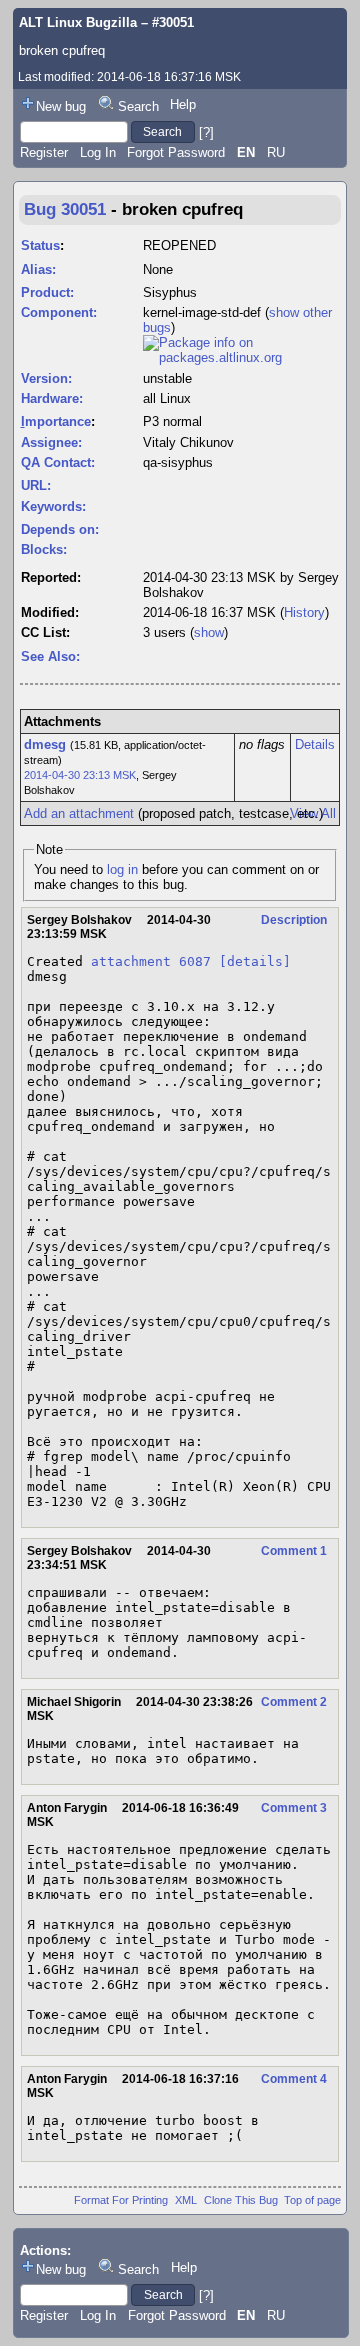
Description (294, 920)
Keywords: (53, 506)
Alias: (38, 269)
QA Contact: (58, 462)
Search (138, 106)
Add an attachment (79, 813)
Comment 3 (294, 1808)
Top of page (312, 2200)
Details (315, 744)
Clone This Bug (241, 2200)
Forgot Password (176, 152)
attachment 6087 (151, 961)
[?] (206, 131)
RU (276, 152)
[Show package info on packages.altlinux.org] (241, 357)
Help (183, 104)
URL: (36, 485)
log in (122, 869)
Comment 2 (294, 1702)
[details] (255, 961)
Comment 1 (294, 1551)
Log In (98, 152)
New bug (61, 106)
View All (313, 813)
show (209, 632)
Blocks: (44, 549)
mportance (56, 421)
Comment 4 (294, 2079)
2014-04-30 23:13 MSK (80, 775)
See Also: (50, 656)
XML (186, 2200)
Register (44, 152)
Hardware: (52, 398)
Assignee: (51, 442)
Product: (47, 292)
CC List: (45, 632)
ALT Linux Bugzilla (78, 22)
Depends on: (60, 529)
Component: (59, 312)
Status (40, 245)
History (304, 612)
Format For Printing (121, 2200)
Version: (46, 378)
